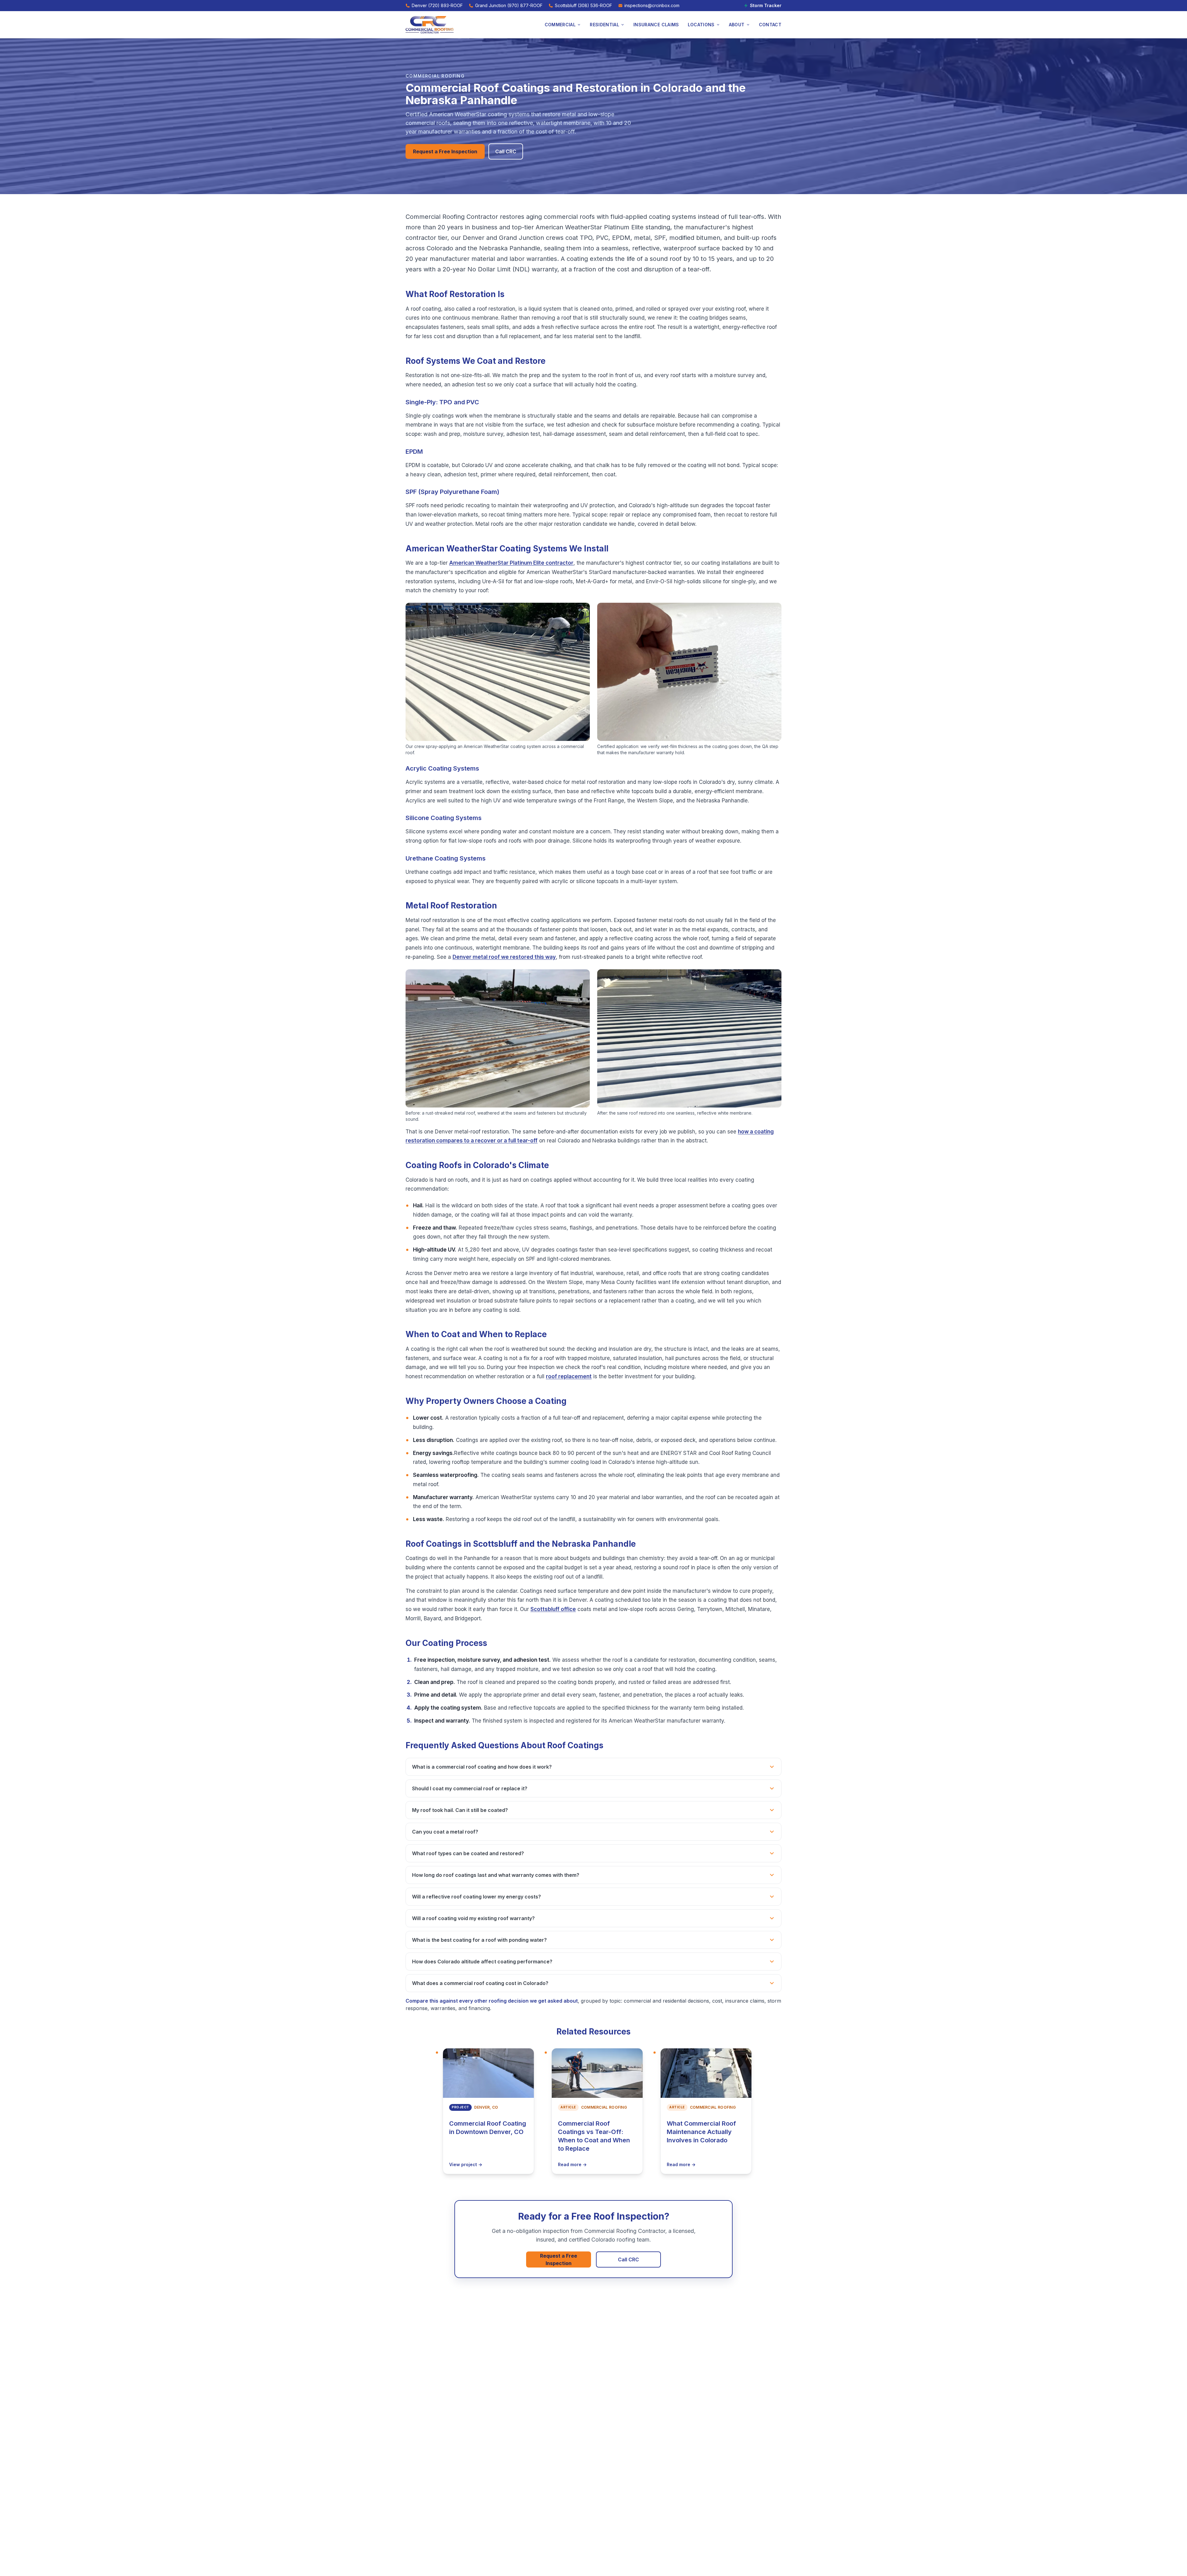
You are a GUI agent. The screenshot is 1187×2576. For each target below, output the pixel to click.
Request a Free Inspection (445, 151)
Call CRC (506, 151)
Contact (770, 25)
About (737, 25)
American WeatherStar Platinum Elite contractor (511, 563)
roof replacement (569, 1376)
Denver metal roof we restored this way (504, 957)
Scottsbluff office (553, 1609)
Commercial (560, 25)
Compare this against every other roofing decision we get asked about (492, 2001)
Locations (701, 25)
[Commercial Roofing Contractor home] (430, 25)
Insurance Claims (656, 25)
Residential (604, 25)
